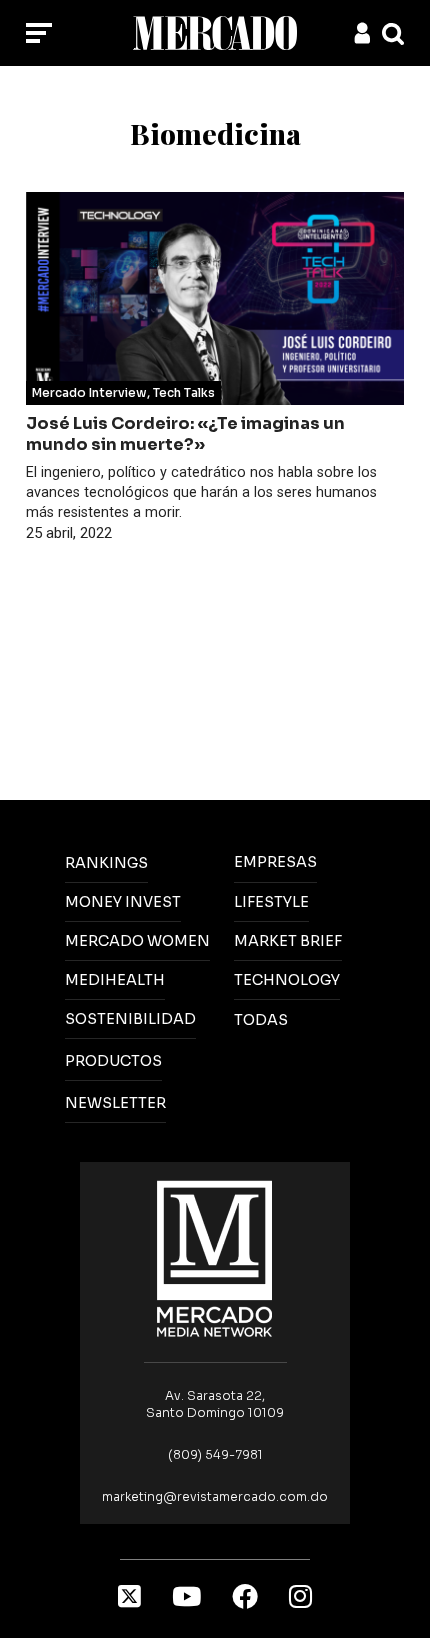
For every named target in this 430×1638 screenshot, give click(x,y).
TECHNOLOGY (287, 980)
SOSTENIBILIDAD (130, 1019)
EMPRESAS (275, 862)
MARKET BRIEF (288, 941)
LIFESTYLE (271, 902)
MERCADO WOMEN (137, 941)
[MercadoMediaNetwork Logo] (215, 1257)
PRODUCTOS (113, 1061)
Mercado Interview (89, 392)
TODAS (261, 1020)
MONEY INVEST (123, 902)
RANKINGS (106, 863)
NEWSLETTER (115, 1103)
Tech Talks (184, 392)
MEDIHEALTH (115, 980)
